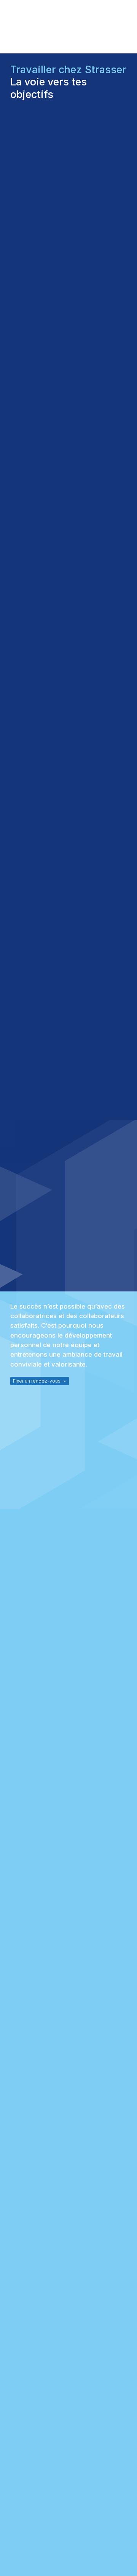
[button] (40, 1381)
